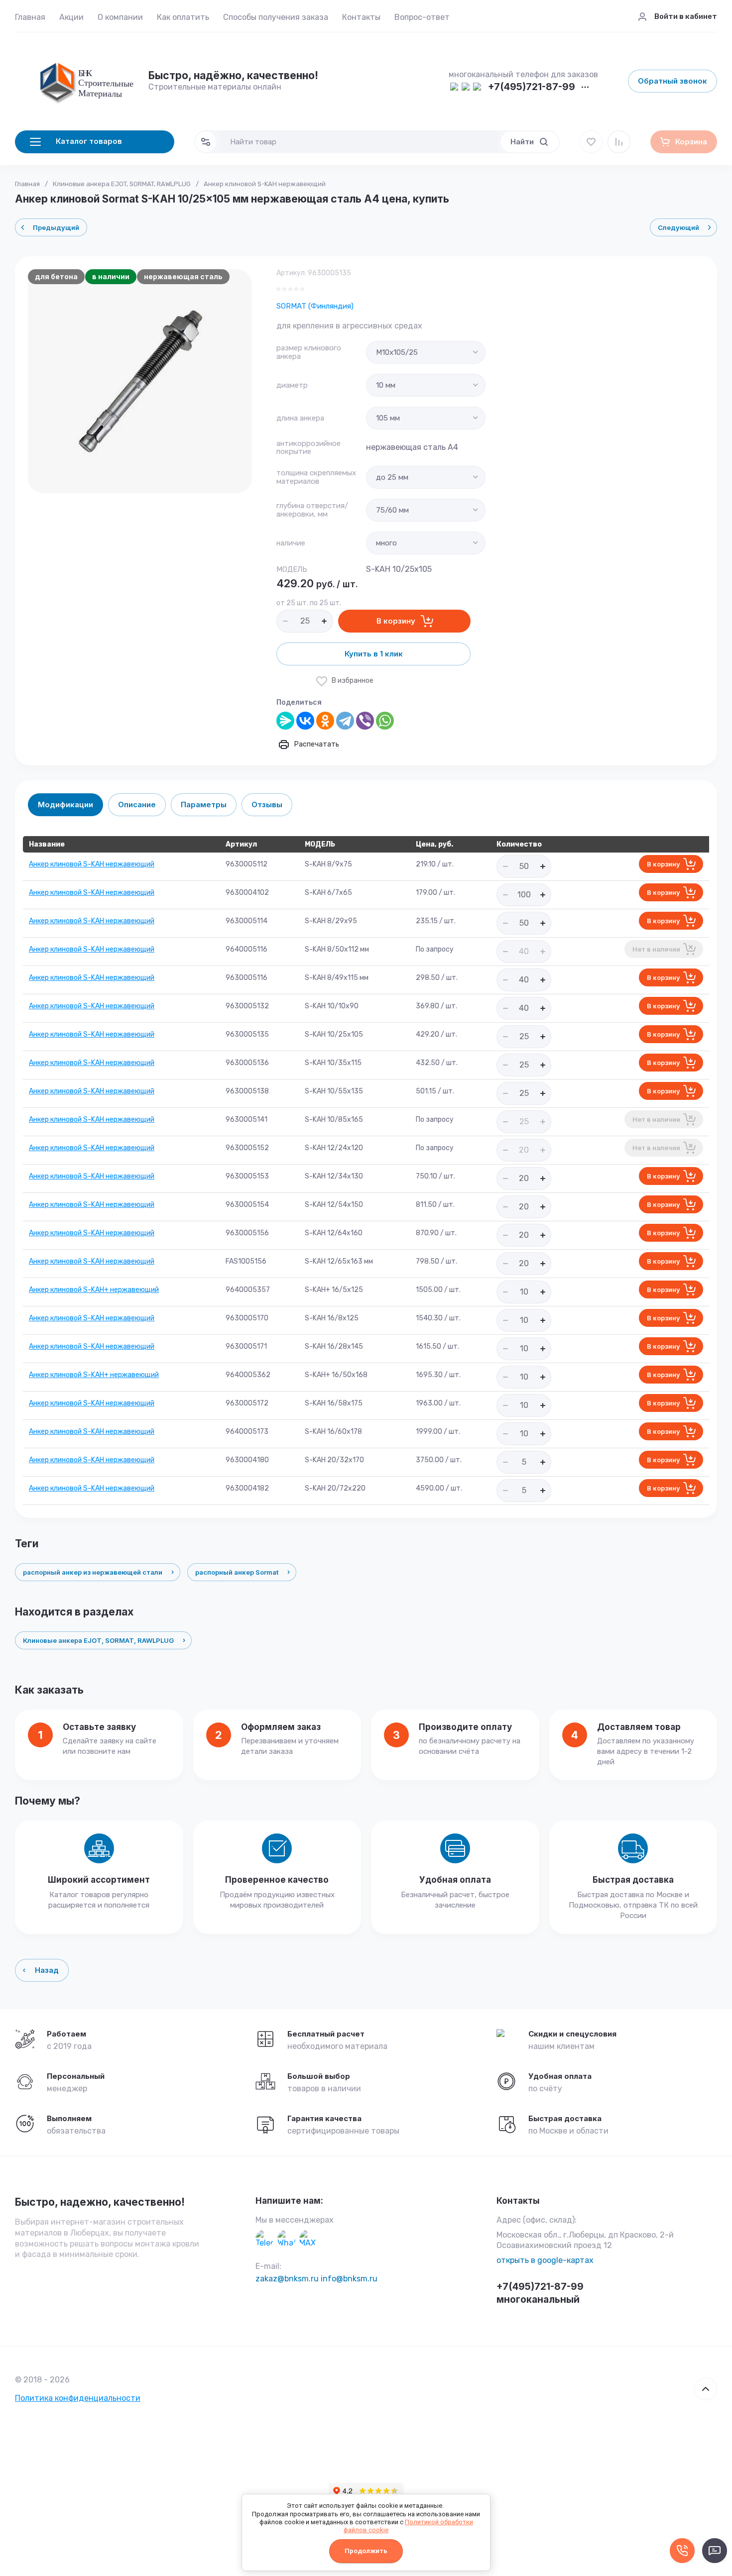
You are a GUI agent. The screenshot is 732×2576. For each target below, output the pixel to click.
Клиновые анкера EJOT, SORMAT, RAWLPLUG (122, 184)
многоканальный (538, 2300)
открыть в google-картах (545, 2260)
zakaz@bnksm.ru (287, 2279)
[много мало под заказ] (426, 543)
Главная (30, 17)
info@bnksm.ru (349, 2279)
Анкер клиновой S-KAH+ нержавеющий (94, 1290)
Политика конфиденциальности (78, 2398)
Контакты (361, 17)
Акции (71, 17)
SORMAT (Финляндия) (315, 306)
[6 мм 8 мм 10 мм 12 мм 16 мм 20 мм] (426, 385)
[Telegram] (345, 721)
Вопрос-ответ (422, 17)
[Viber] (365, 721)
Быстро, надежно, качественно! (100, 2202)
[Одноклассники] (325, 721)
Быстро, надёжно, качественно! (233, 75)
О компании (120, 17)
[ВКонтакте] (305, 721)
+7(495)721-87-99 (532, 87)
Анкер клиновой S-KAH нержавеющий (92, 864)
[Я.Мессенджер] (285, 721)
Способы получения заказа (276, 17)
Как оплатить (183, 17)
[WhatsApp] (385, 721)
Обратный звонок (672, 81)
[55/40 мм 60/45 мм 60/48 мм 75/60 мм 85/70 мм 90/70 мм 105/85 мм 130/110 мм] (426, 510)
